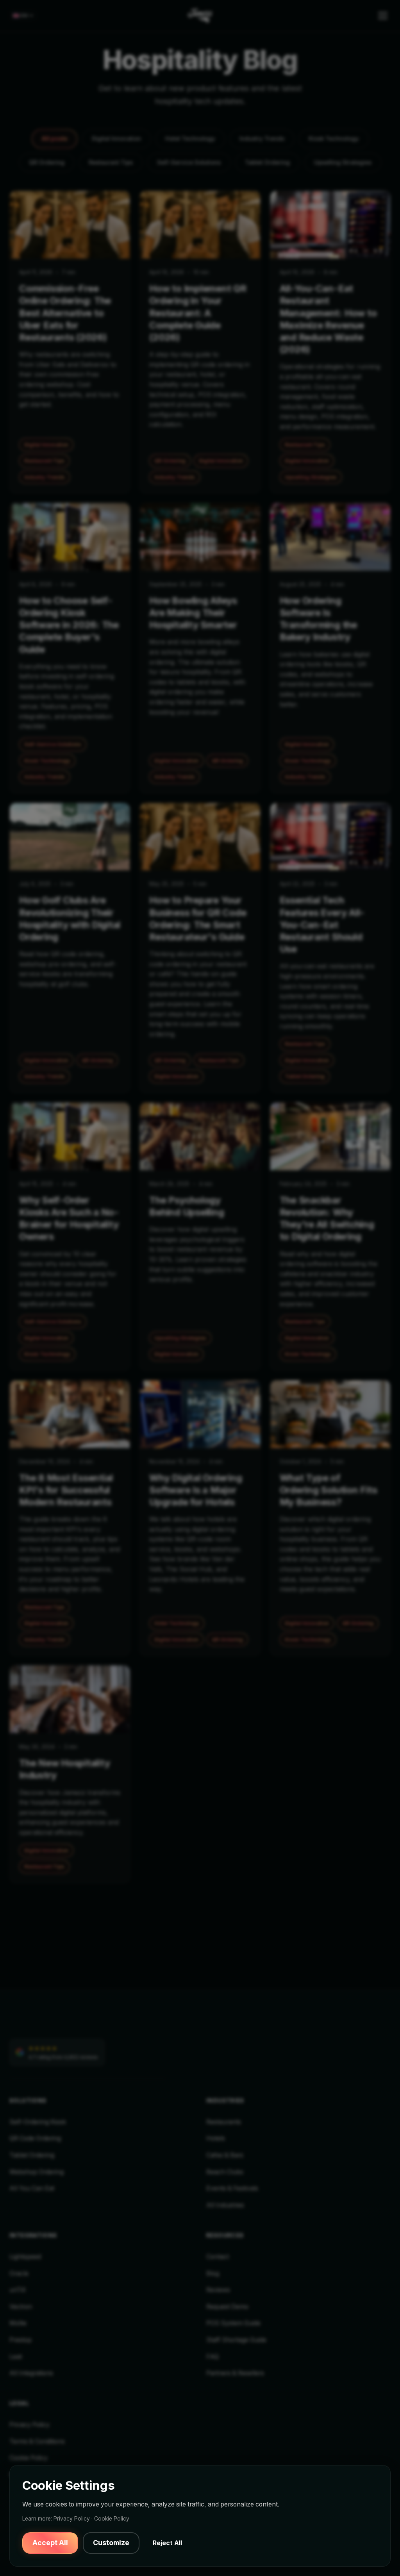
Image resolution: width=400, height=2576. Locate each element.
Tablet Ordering (32, 2155)
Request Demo (227, 2307)
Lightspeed (25, 2257)
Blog (213, 2273)
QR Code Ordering (35, 2138)
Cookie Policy (29, 2458)
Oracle (19, 2273)
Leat (16, 2357)
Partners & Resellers (235, 2373)
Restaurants (224, 2122)
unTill (17, 2290)
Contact (218, 2257)
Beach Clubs (225, 2172)
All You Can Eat (32, 2188)
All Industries (225, 2205)
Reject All (167, 2543)
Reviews (218, 2290)
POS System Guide (233, 2323)
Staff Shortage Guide (236, 2340)
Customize (111, 2543)
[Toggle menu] (383, 16)
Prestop (21, 2340)
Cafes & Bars (225, 2155)
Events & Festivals (232, 2188)
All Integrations (31, 2373)
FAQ (212, 2357)
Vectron (21, 2307)
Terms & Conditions (37, 2441)
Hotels (216, 2138)
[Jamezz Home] (200, 16)
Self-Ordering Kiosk (38, 2122)
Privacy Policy (29, 2425)
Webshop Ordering (37, 2172)
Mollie (18, 2323)
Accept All (50, 2543)
